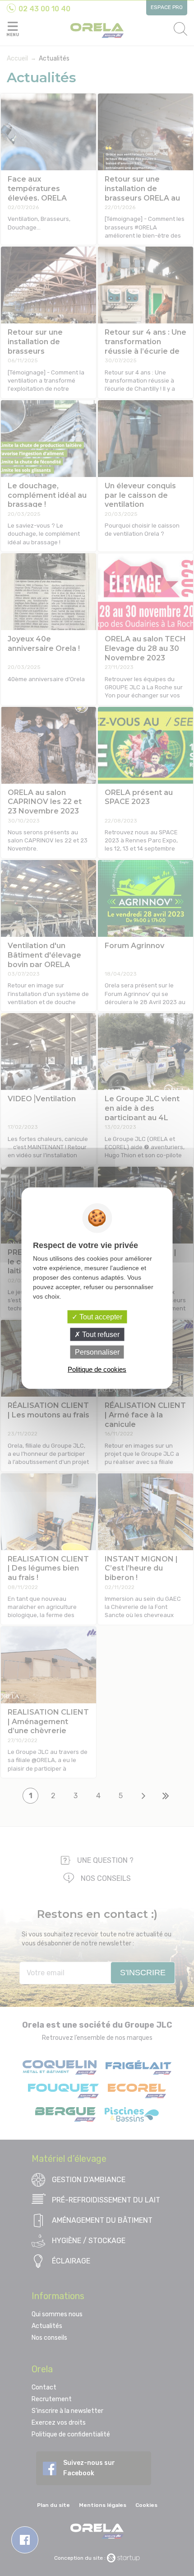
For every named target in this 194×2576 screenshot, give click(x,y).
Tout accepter (100, 1316)
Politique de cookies (97, 1369)
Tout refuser (100, 1334)
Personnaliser (97, 1352)
